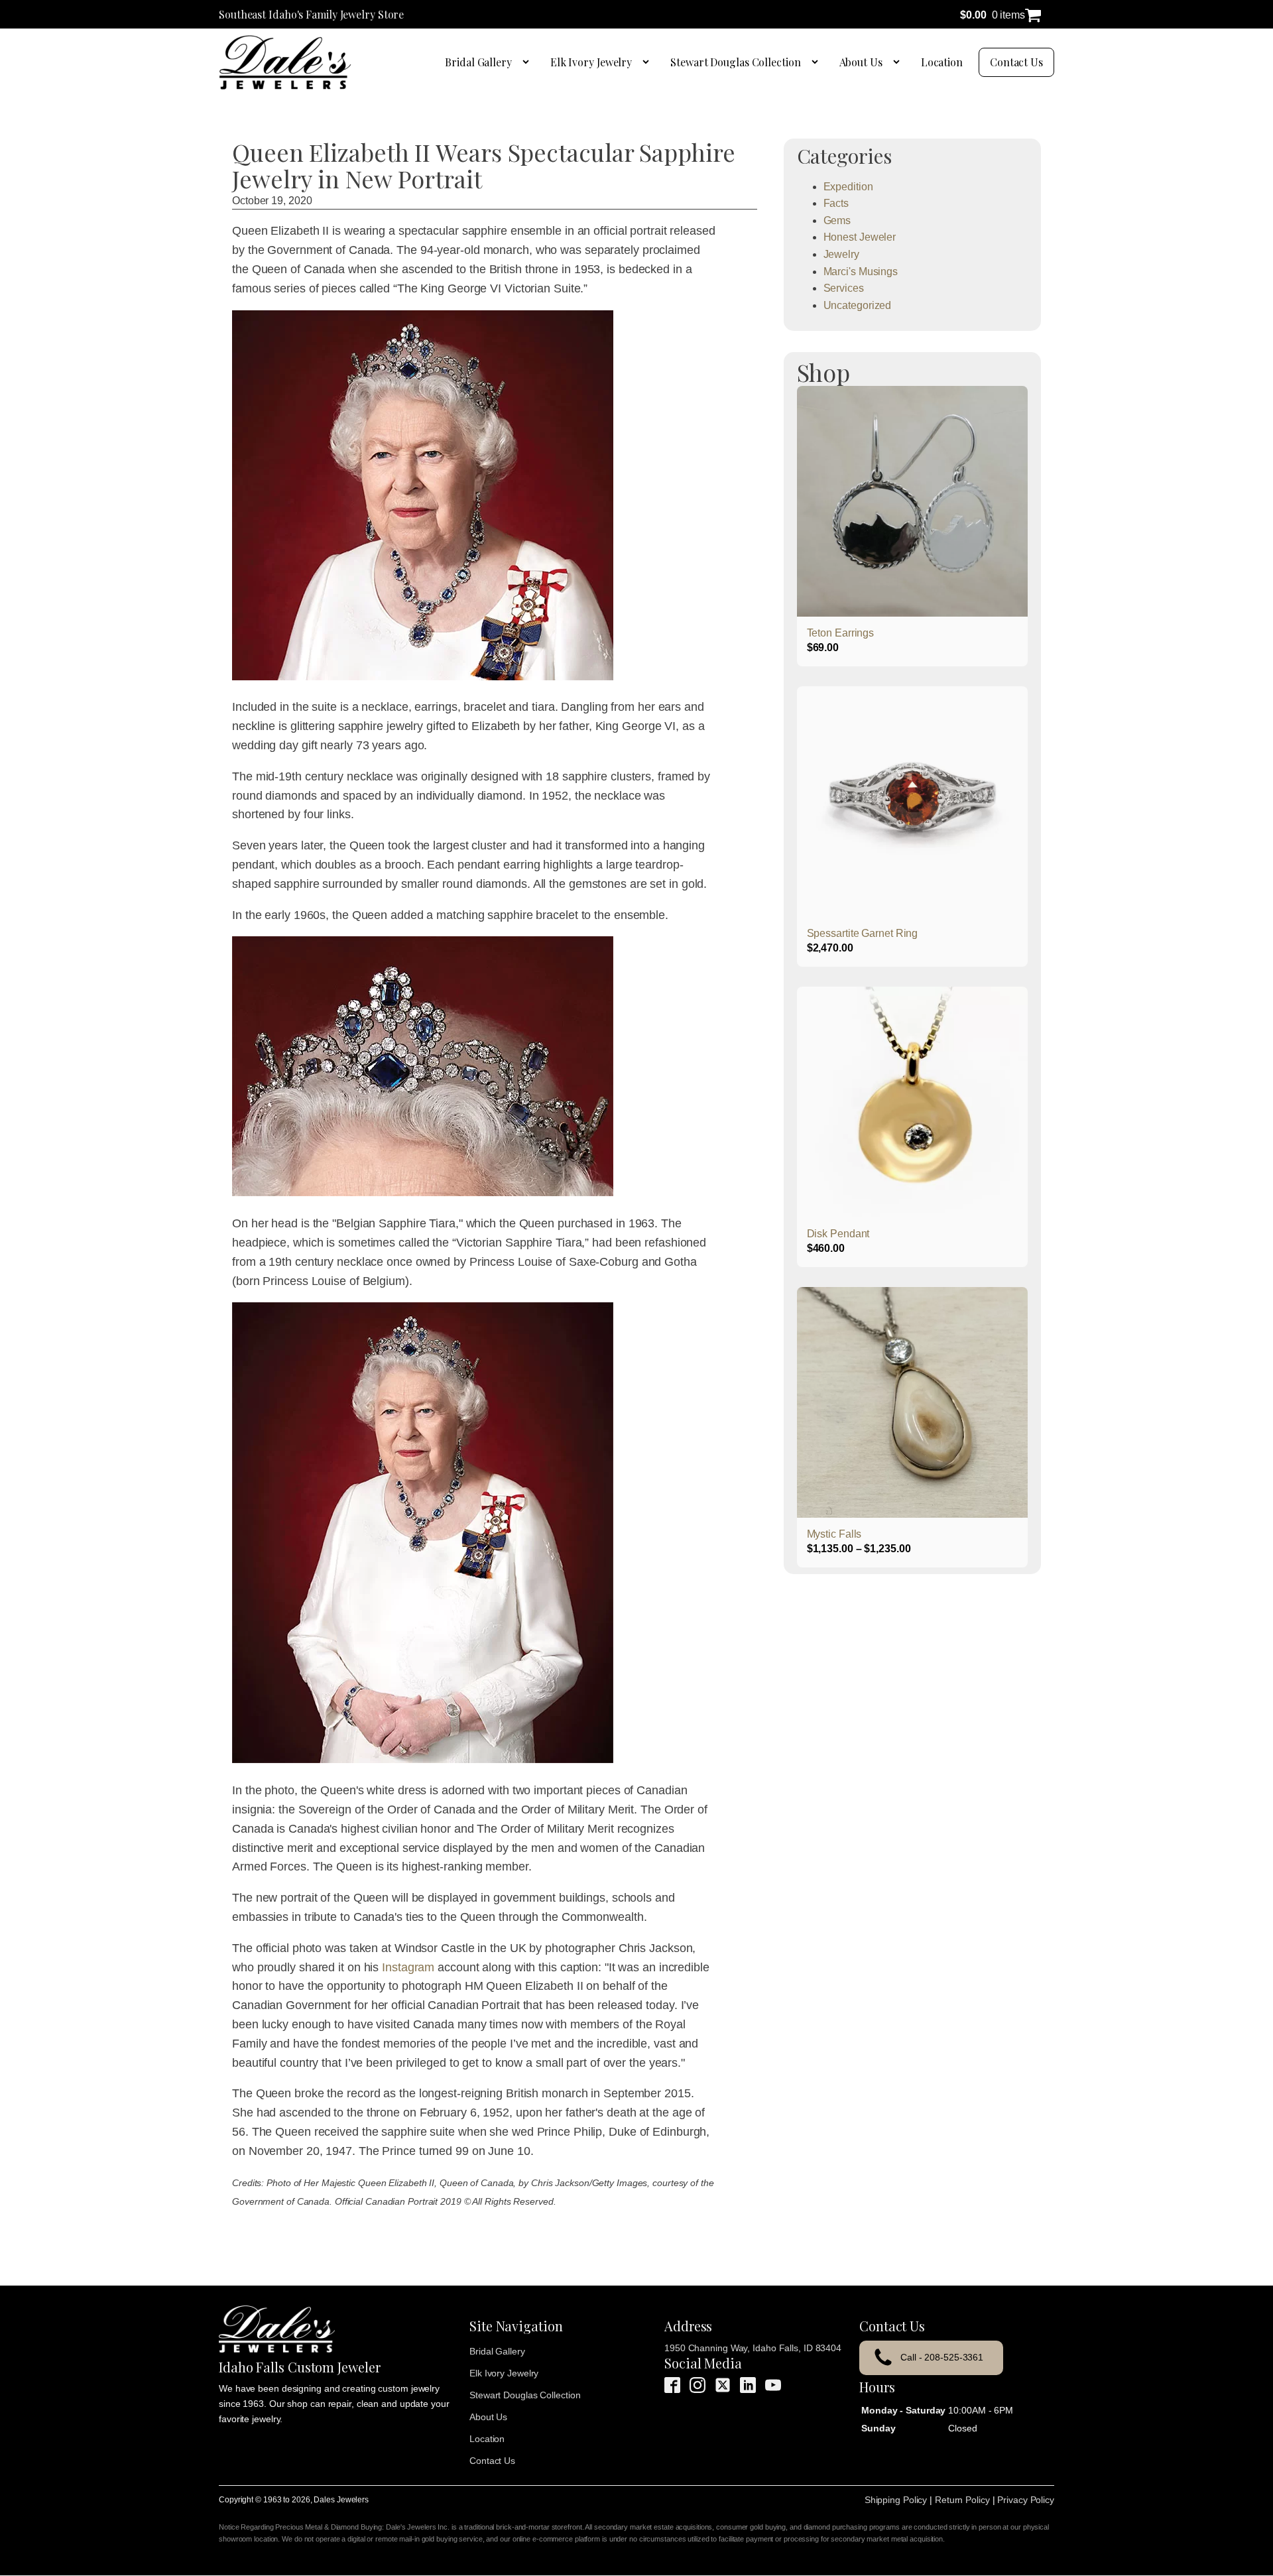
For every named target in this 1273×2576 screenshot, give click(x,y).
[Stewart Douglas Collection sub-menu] (818, 62)
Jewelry (841, 254)
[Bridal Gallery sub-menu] (528, 62)
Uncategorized (858, 305)
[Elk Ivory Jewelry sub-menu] (648, 62)
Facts (836, 203)
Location (942, 62)
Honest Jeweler (860, 237)
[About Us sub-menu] (899, 62)
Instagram (408, 1967)
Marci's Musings (861, 272)
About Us (861, 62)
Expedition (848, 187)
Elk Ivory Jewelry (591, 62)
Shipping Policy (896, 2500)
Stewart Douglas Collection (735, 62)
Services (844, 288)
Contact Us (1016, 62)
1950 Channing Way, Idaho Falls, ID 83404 (753, 2348)
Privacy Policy (1026, 2500)
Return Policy (962, 2500)
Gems (837, 220)
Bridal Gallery (478, 62)
